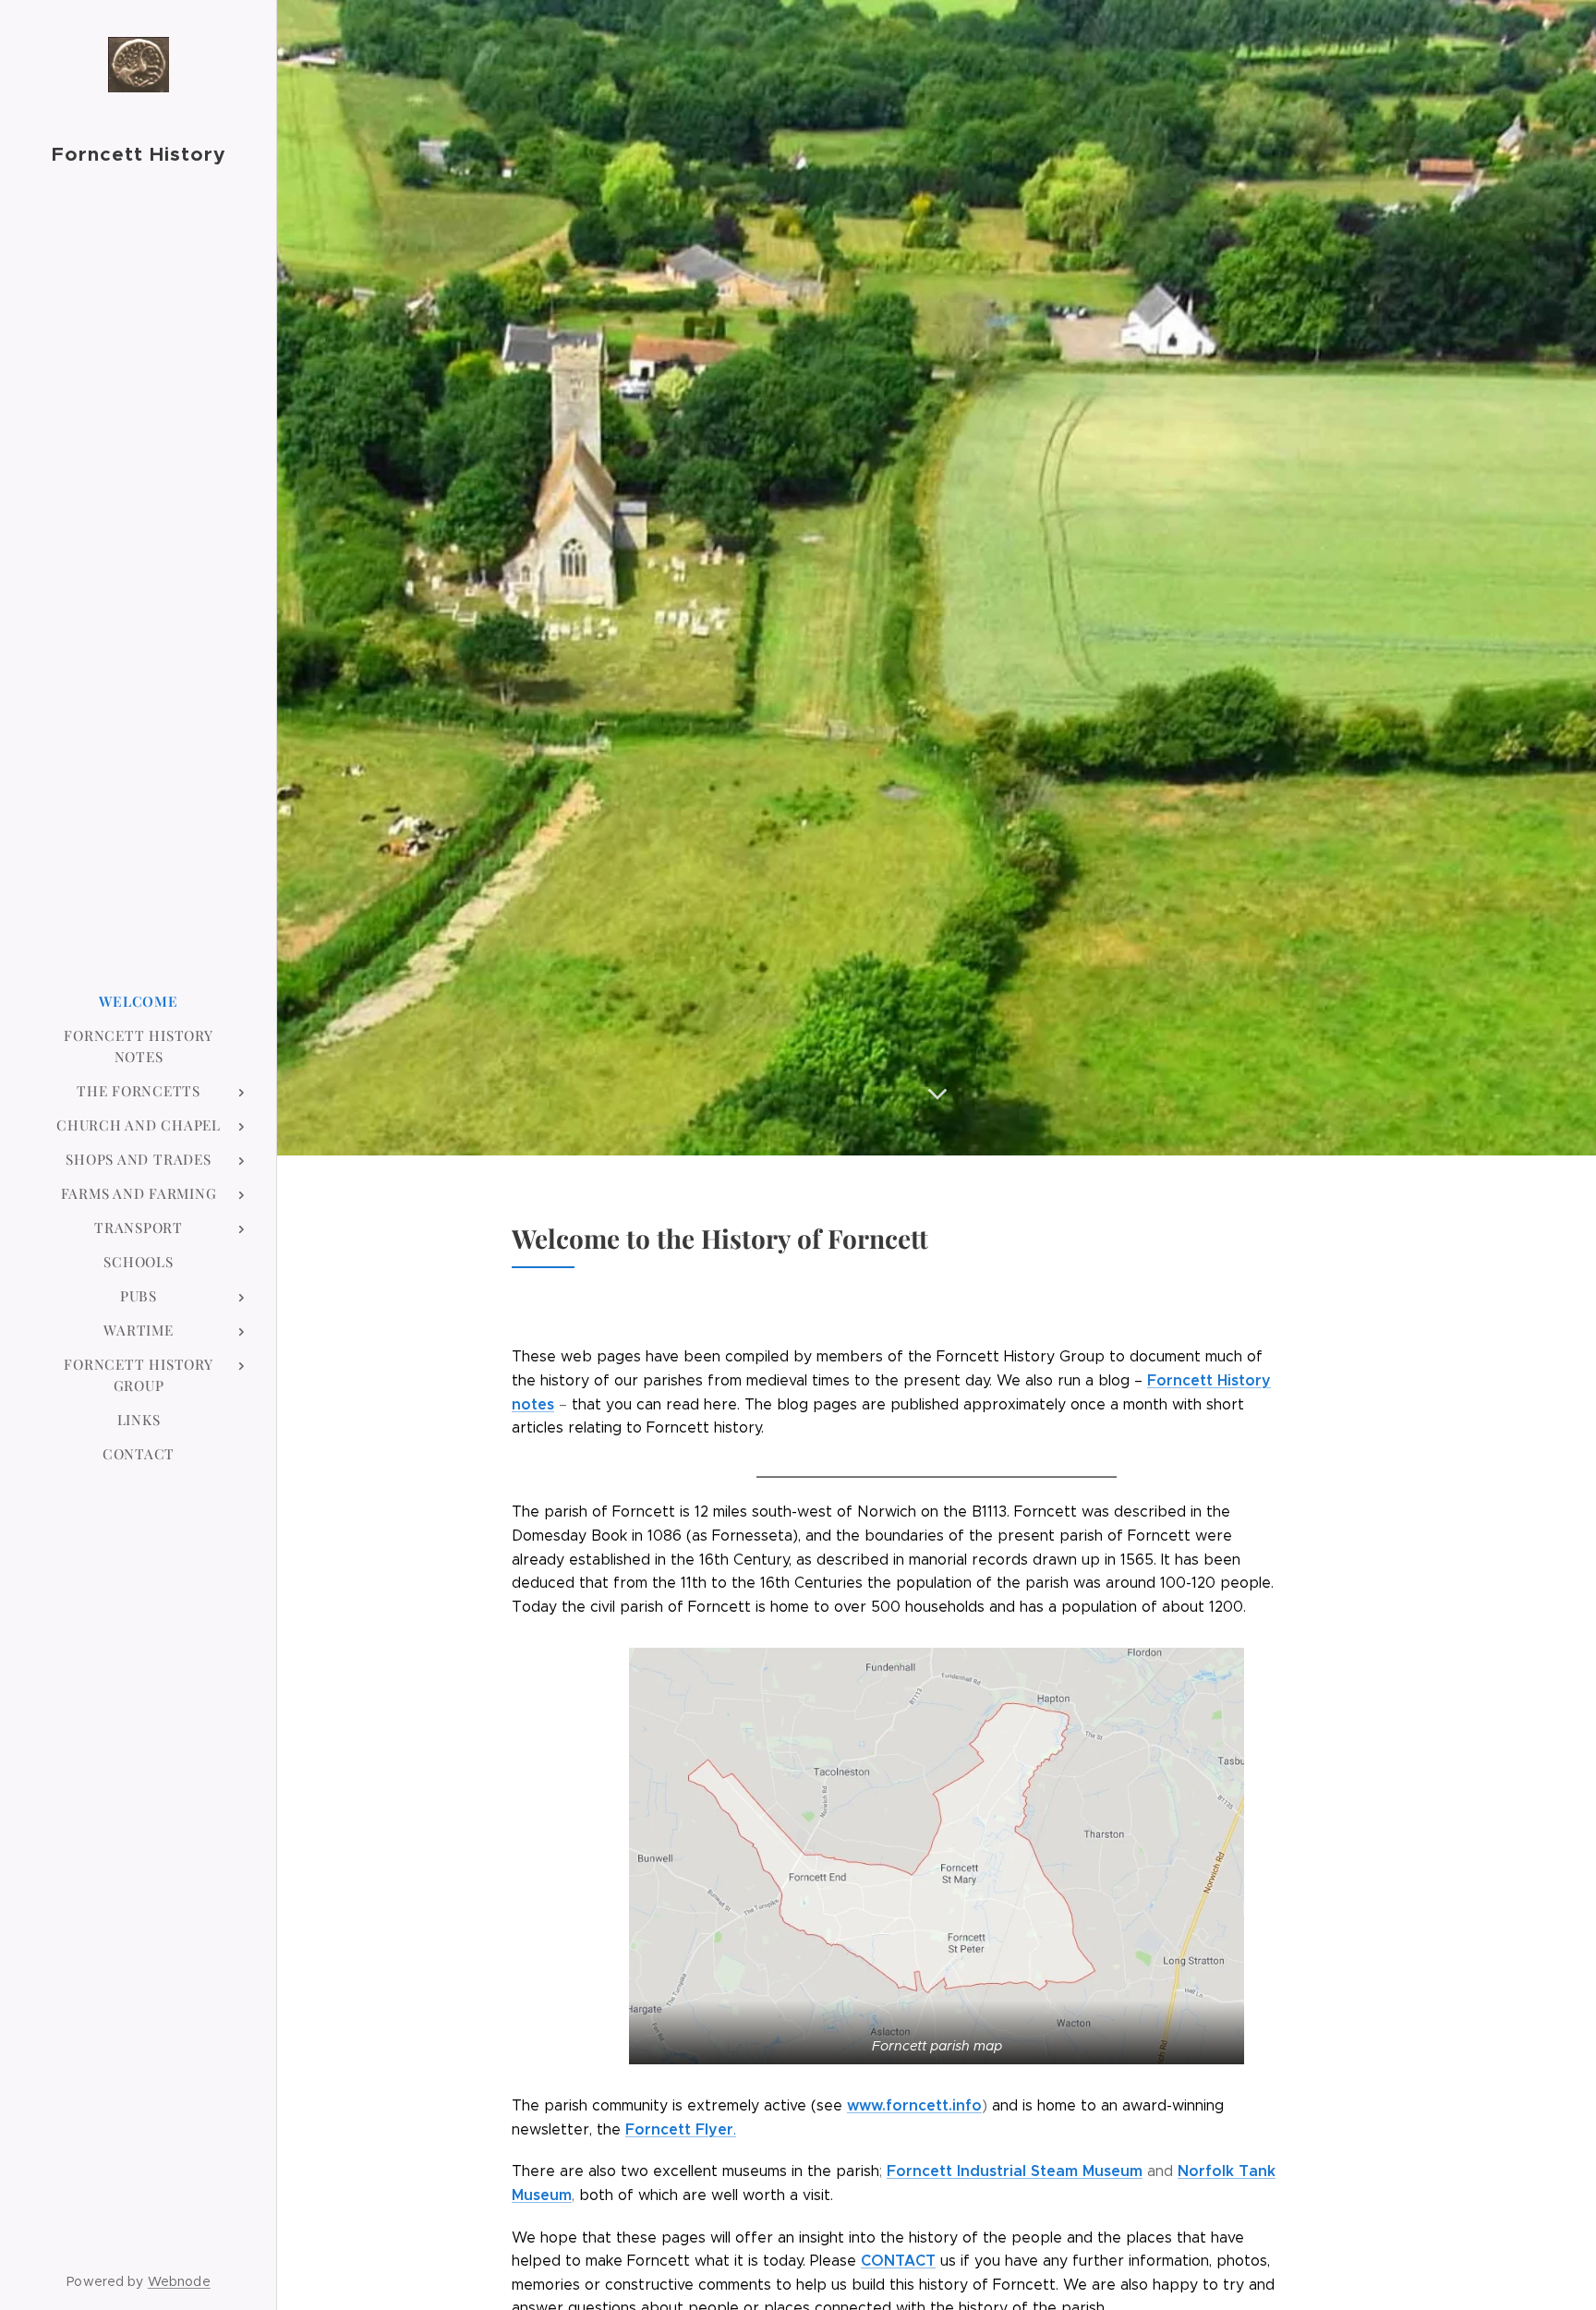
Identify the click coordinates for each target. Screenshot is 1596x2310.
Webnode (179, 2281)
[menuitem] (139, 1002)
